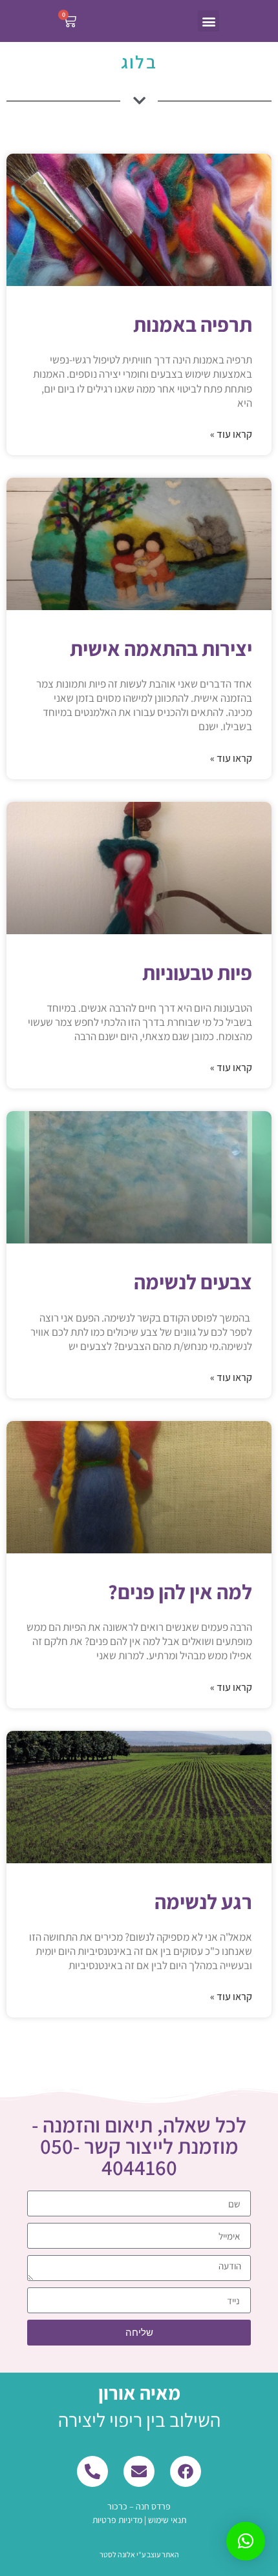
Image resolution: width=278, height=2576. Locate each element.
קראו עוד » (231, 434)
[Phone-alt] (92, 2471)
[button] (208, 21)
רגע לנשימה (203, 1901)
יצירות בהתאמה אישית (161, 648)
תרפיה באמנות (193, 324)
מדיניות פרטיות (117, 2520)
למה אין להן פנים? (180, 1591)
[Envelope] (139, 2471)
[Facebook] (186, 2471)
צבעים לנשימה (193, 1282)
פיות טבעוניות (197, 972)
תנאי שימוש (167, 2520)
